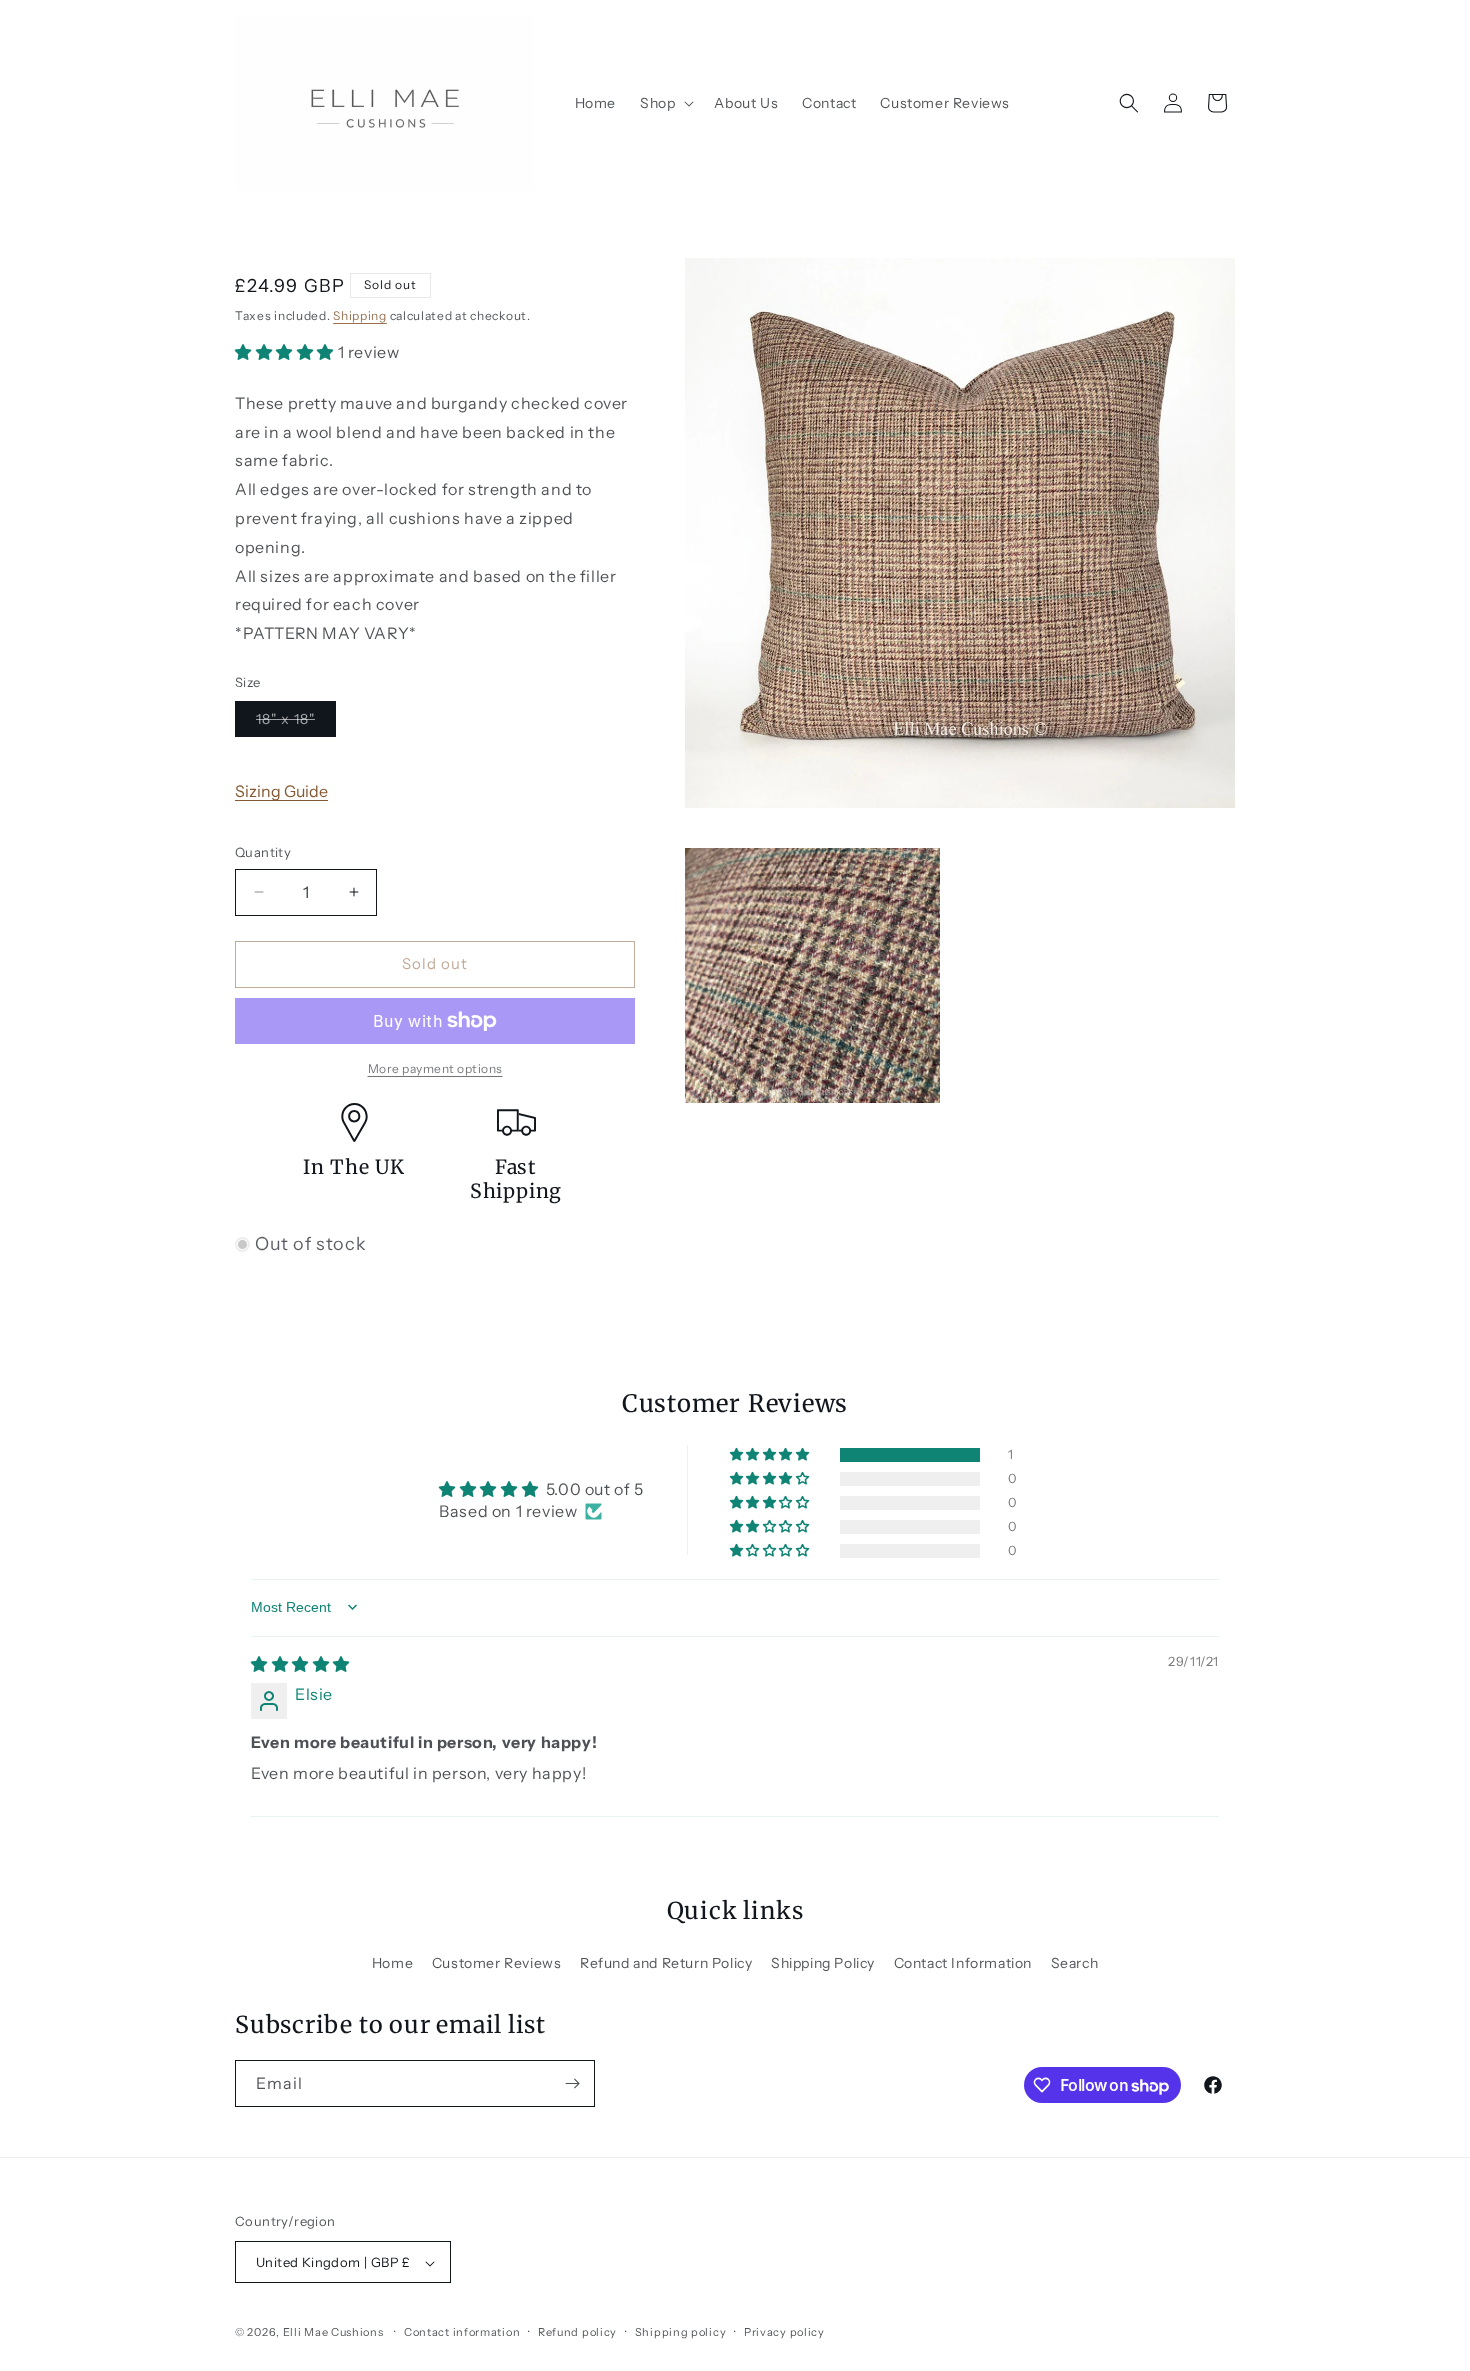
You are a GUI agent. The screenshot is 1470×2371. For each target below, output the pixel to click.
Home (392, 1963)
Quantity (263, 852)
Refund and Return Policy (666, 1963)
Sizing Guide (281, 791)
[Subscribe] (572, 2083)
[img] (300, 1664)
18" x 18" (296, 723)
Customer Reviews (497, 1963)
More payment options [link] (435, 1068)
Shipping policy (681, 2332)
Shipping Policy (823, 1963)
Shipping (360, 315)
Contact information (462, 2332)
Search (1075, 1963)
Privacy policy (784, 2332)
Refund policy (577, 2332)
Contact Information (963, 1963)
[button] (665, 103)
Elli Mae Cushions (333, 2333)
